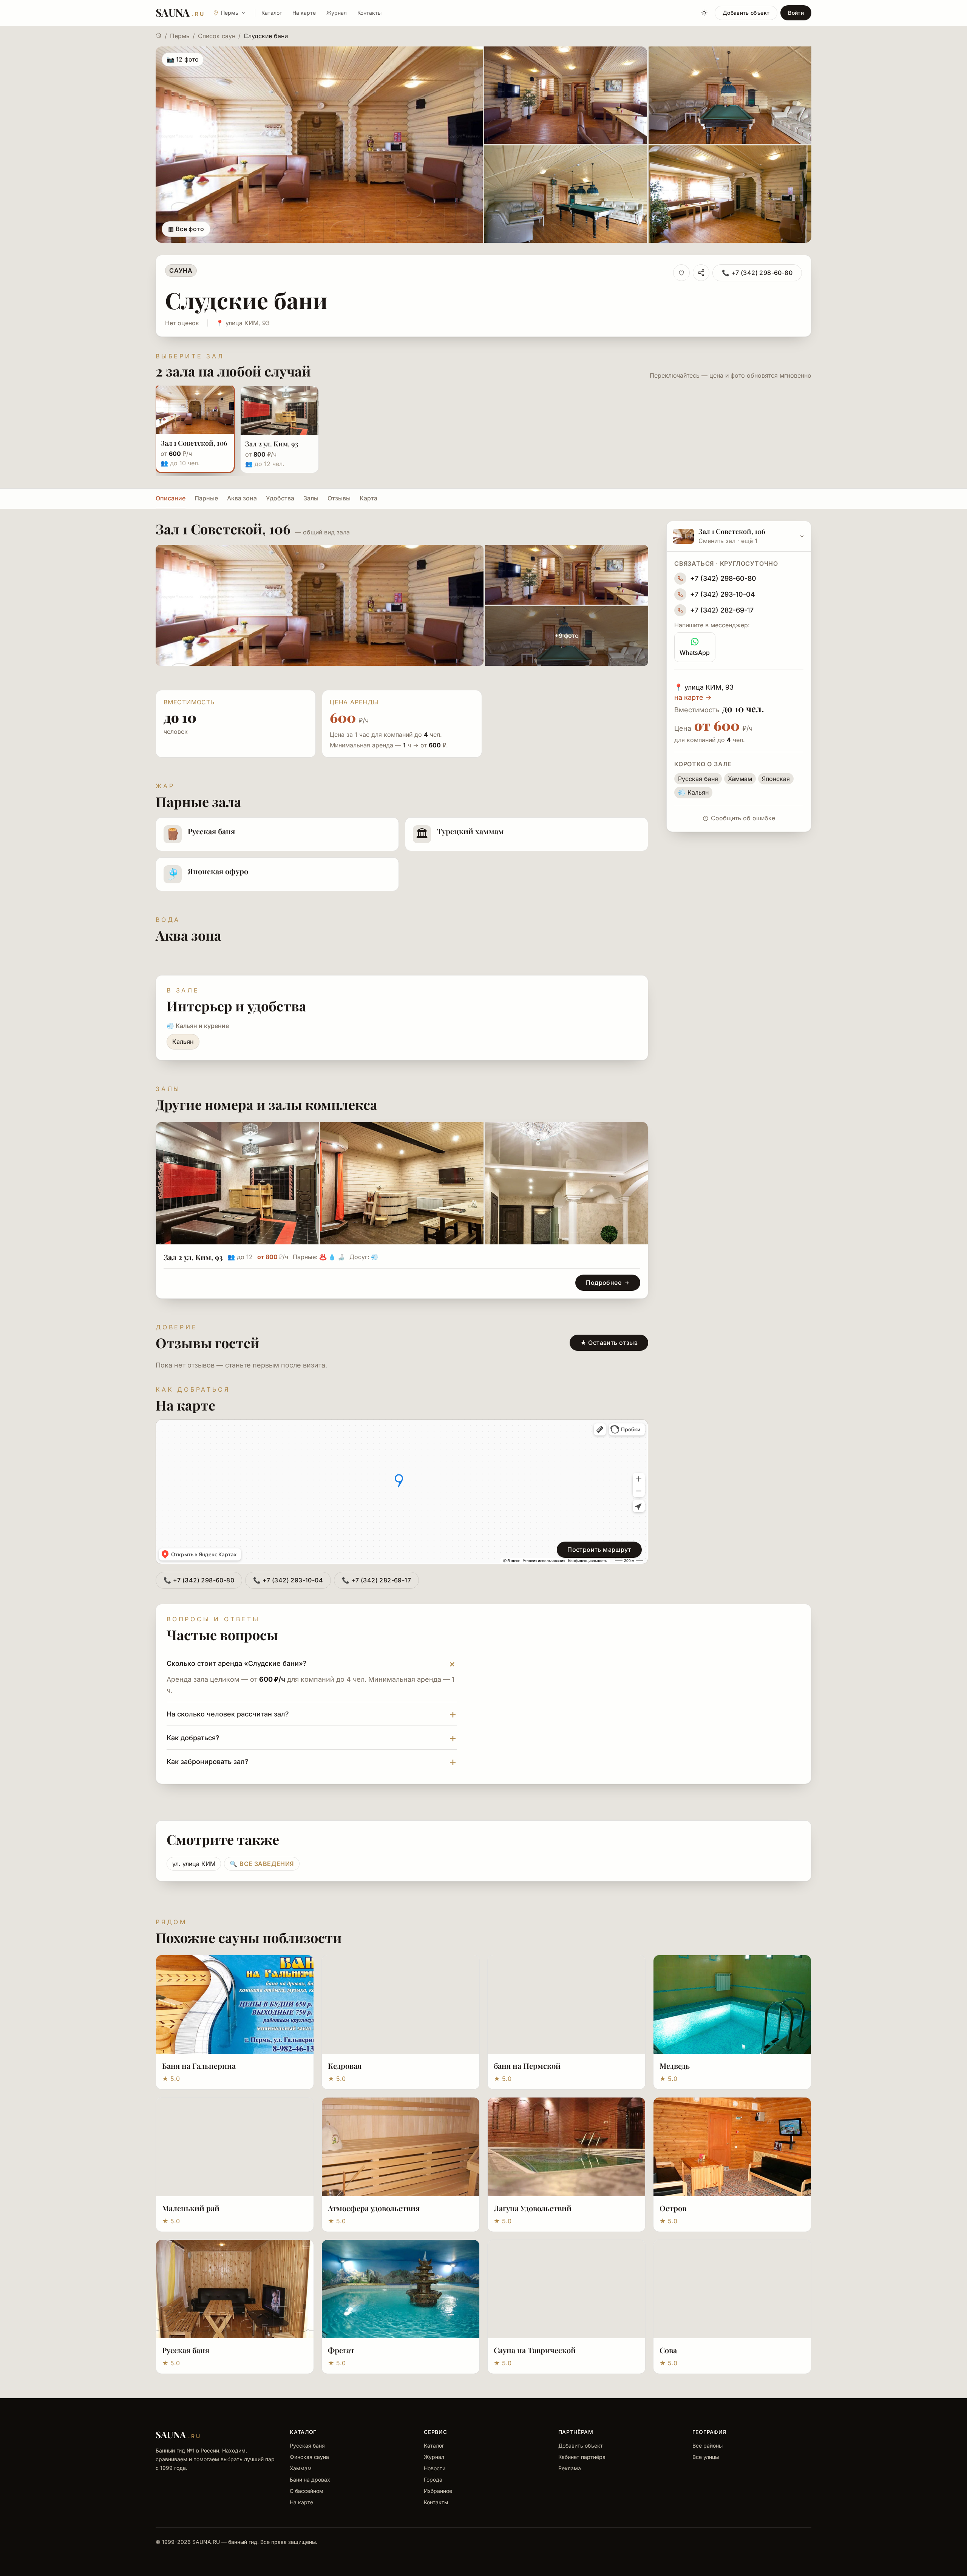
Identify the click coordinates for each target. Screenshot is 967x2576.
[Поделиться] (701, 273)
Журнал (337, 13)
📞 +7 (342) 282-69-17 (376, 1580)
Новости (435, 2468)
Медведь (675, 2066)
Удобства (280, 498)
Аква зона (242, 498)
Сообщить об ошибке (743, 818)
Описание (171, 498)
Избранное (438, 2491)
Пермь (180, 36)
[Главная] (159, 35)
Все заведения (262, 1864)
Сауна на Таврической (535, 2350)
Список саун (217, 36)
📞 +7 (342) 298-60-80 (757, 273)
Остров (673, 2208)
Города (433, 2480)
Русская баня (186, 2350)
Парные (206, 498)
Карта (368, 498)
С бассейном (307, 2491)
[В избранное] (681, 273)
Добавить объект (746, 13)
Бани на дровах (310, 2480)
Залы (311, 498)
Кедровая (345, 2066)
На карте (304, 13)
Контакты (369, 13)
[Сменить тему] (704, 13)
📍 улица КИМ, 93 (243, 323)
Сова (668, 2350)
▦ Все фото (186, 229)
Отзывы (339, 498)
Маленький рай (191, 2208)
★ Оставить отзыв (609, 1343)
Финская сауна (309, 2457)
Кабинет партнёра (582, 2457)
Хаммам (301, 2468)
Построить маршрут (599, 1550)
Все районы (707, 2446)
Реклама (570, 2468)
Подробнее (604, 1283)
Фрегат (341, 2350)
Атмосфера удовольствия (374, 2208)
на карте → (693, 697)
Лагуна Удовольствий (533, 2208)
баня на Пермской (527, 2066)
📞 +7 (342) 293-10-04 (288, 1580)
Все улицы (706, 2457)
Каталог (272, 13)
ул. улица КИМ (194, 1864)
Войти (796, 13)
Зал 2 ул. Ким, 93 (193, 1257)
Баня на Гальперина (199, 2066)
